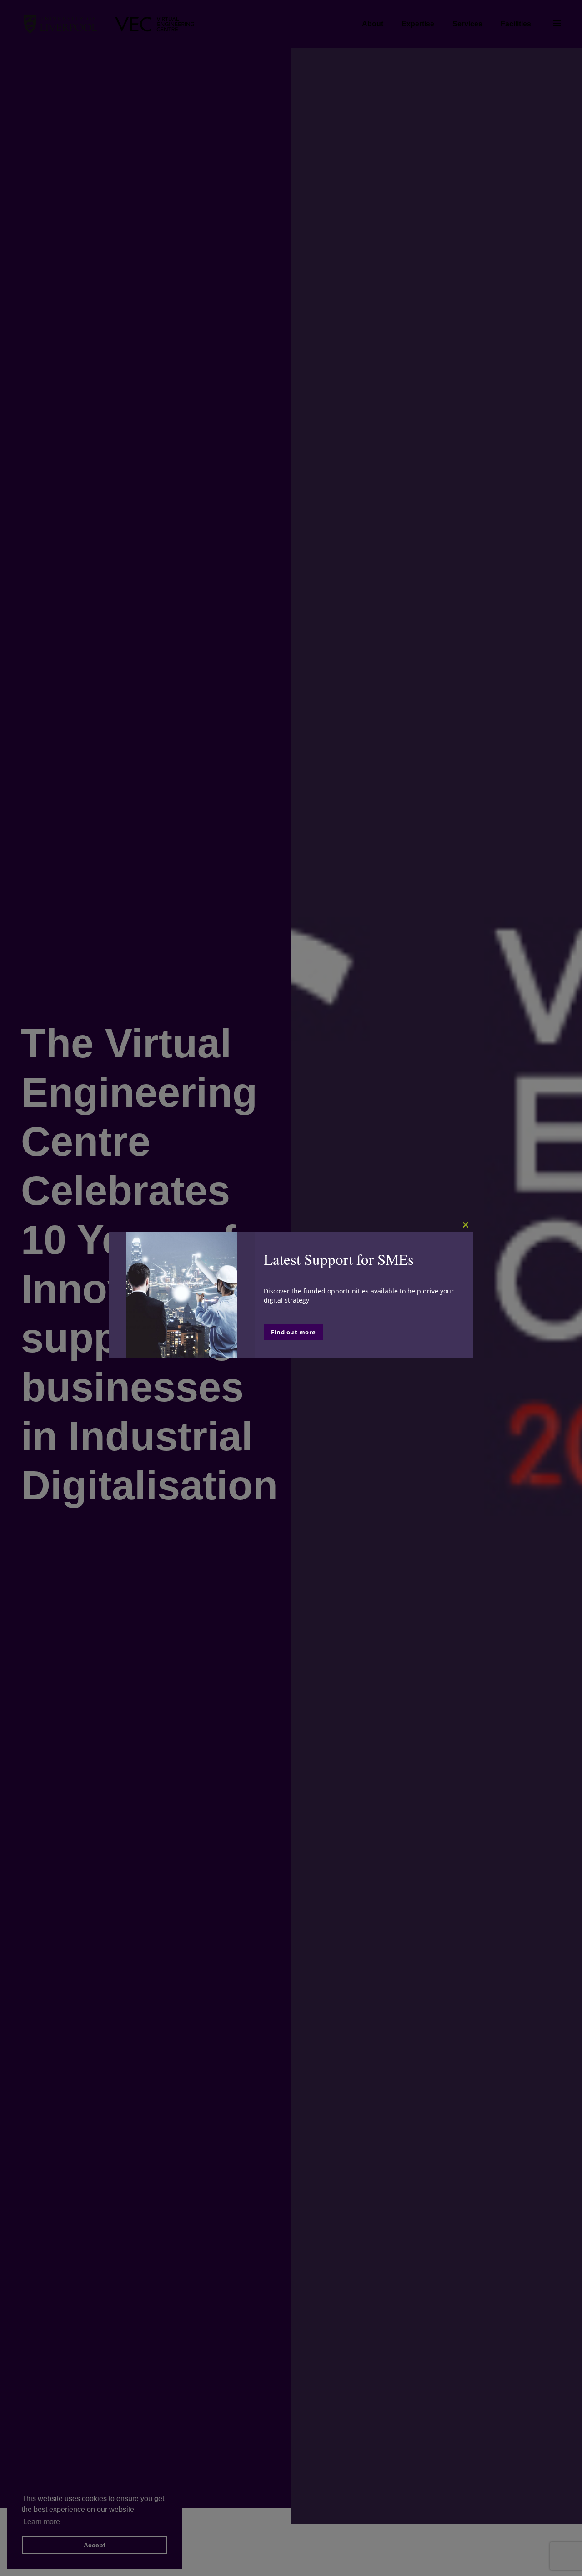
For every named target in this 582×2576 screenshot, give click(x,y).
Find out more (294, 1332)
